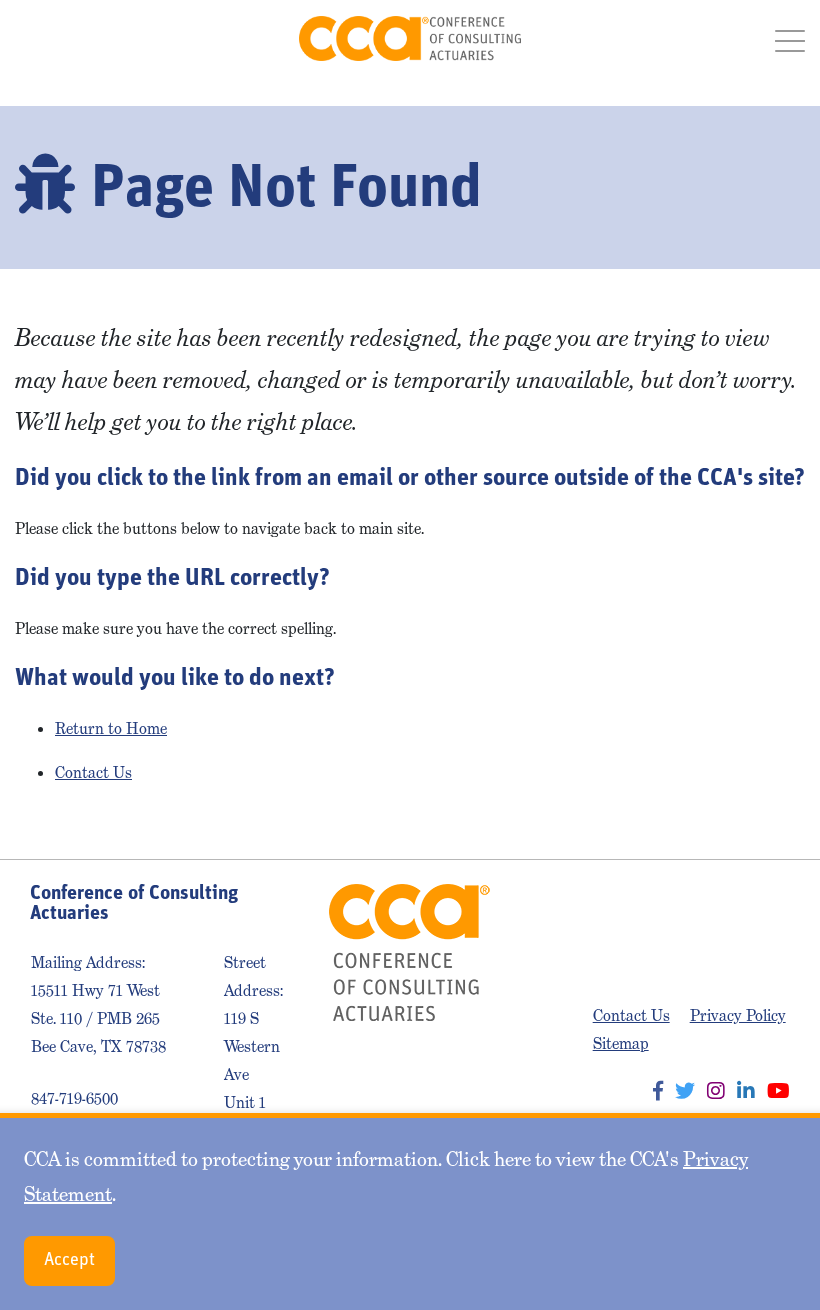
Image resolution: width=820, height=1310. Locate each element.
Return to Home (111, 728)
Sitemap (621, 1043)
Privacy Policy (738, 1015)
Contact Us (93, 772)
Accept (69, 1261)
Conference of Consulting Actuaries (410, 38)
